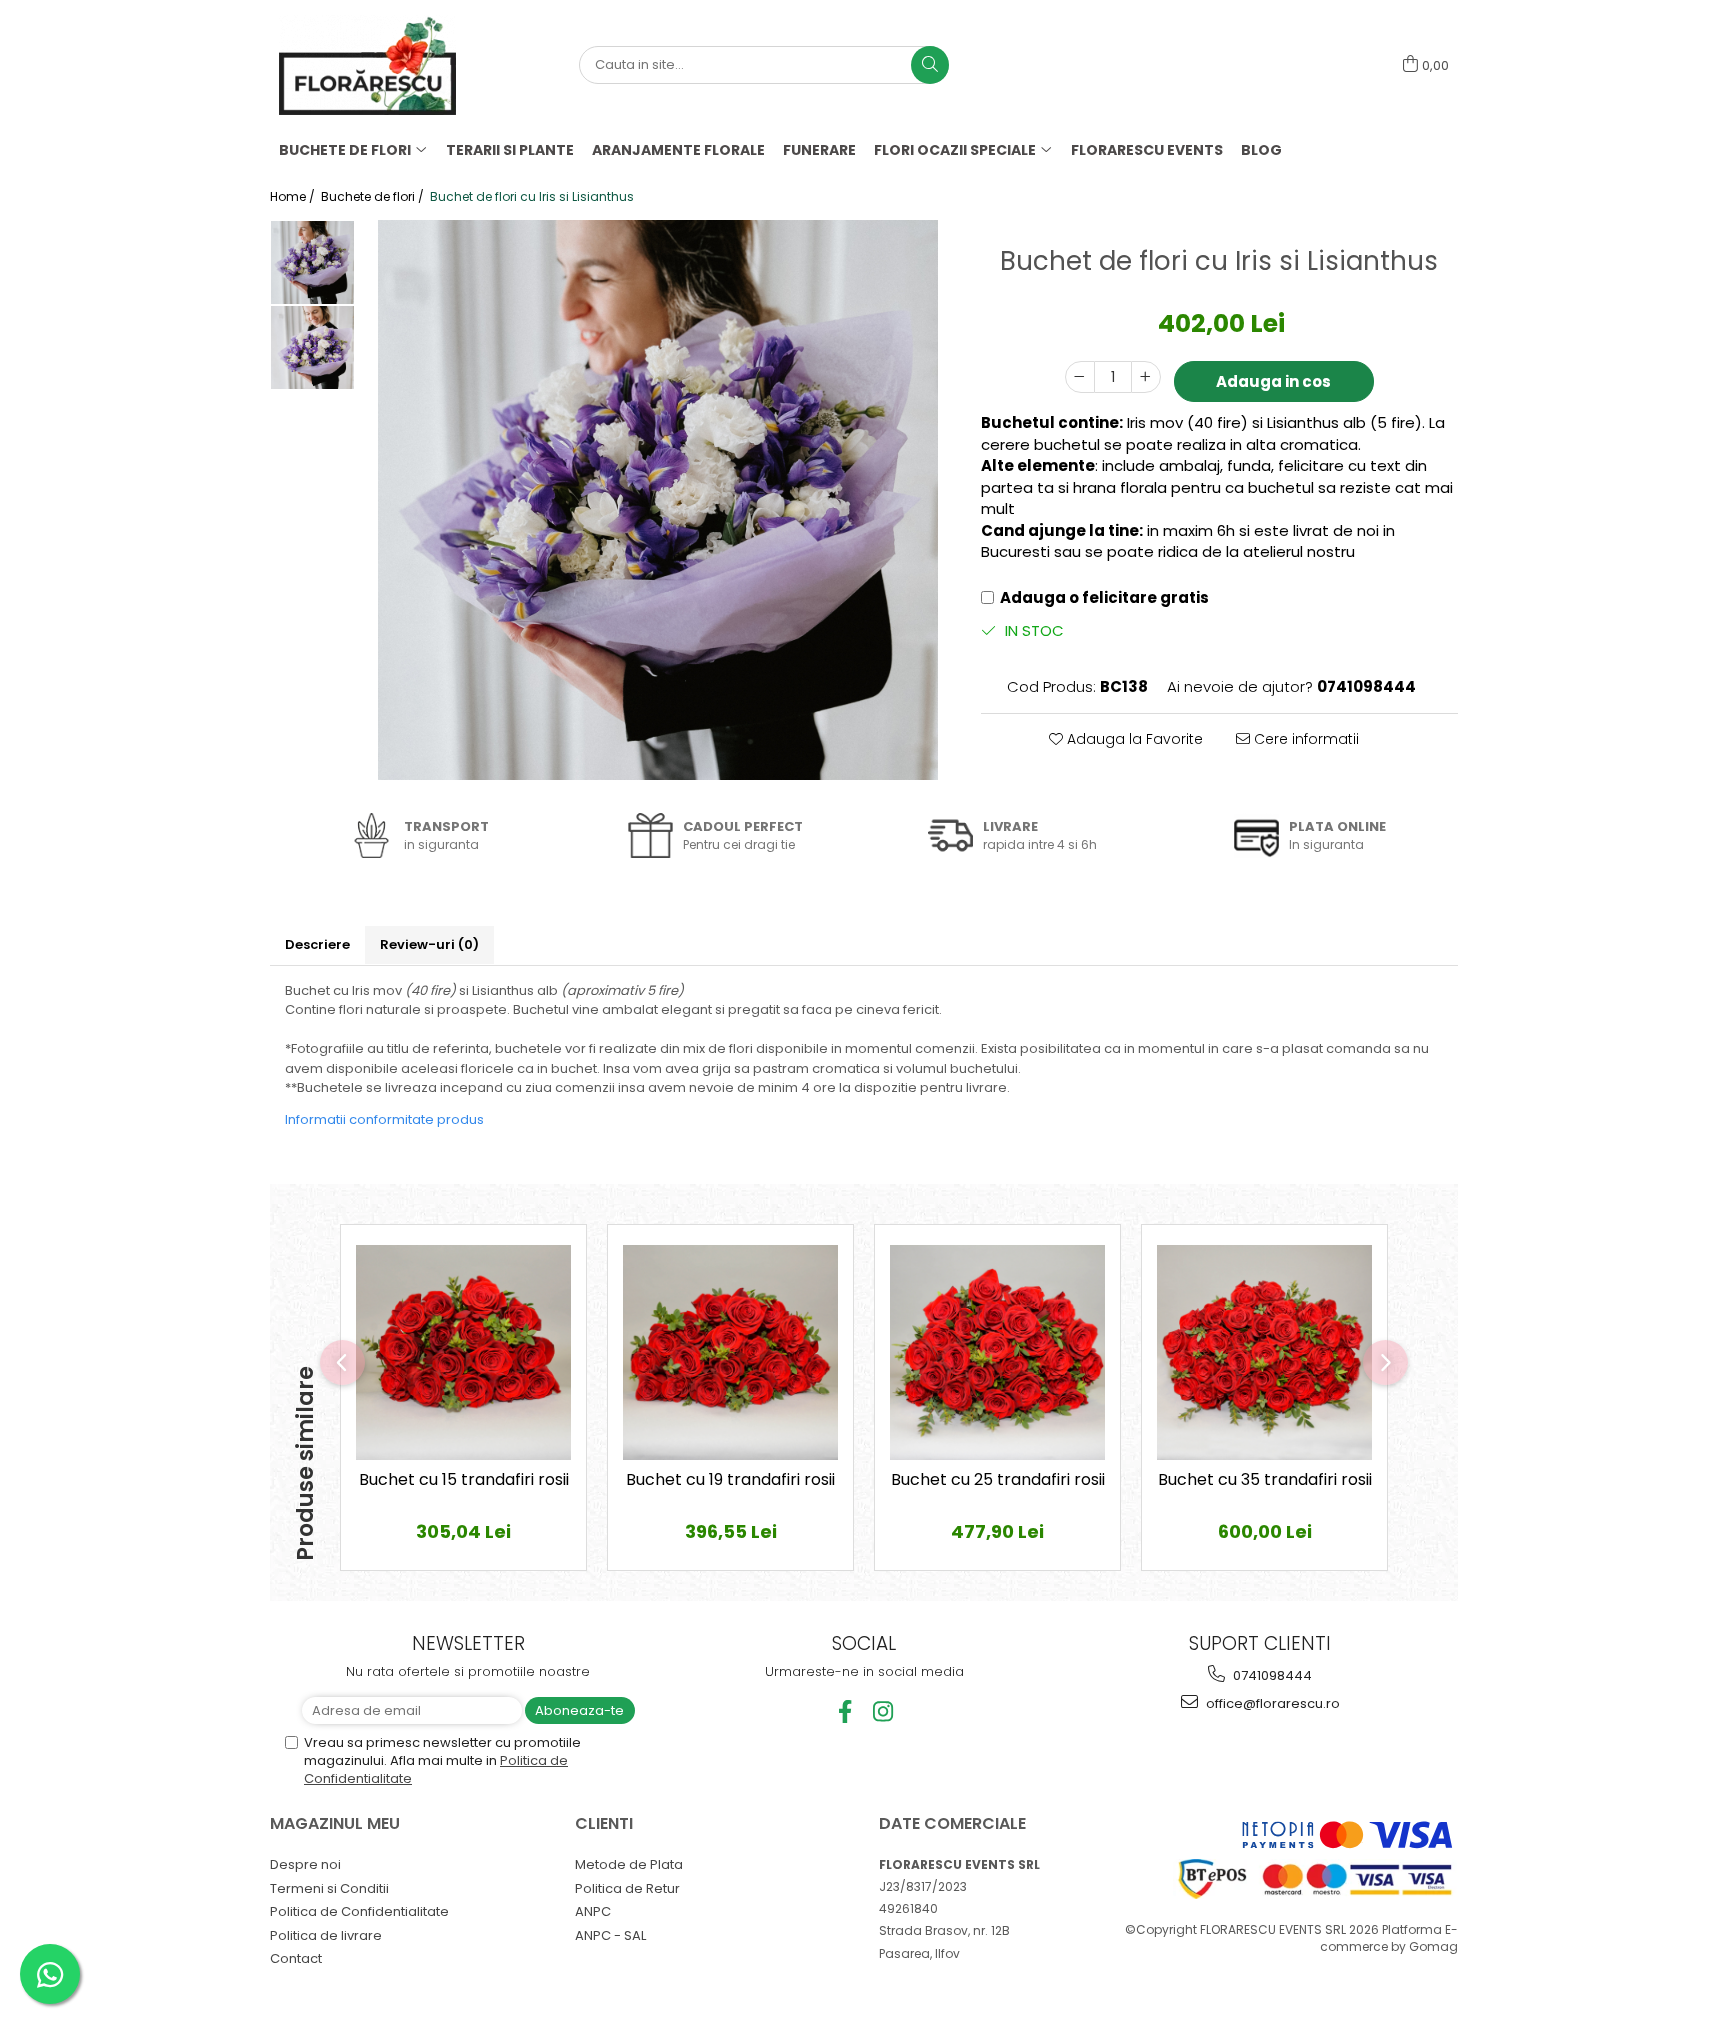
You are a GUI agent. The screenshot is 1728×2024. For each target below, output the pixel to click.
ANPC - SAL (610, 1935)
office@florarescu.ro (1271, 1703)
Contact (296, 1958)
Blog (1261, 150)
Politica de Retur (627, 1888)
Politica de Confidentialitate (359, 1911)
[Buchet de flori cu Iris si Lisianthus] (658, 500)
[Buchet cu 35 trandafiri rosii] (1264, 1352)
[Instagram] (883, 1711)
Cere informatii (1304, 739)
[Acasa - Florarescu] (379, 65)
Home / (294, 196)
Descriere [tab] (317, 944)
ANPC (593, 1911)
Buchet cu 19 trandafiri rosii (730, 1480)
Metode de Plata (629, 1864)
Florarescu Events (1147, 150)
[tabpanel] (658, 500)
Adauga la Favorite (1133, 739)
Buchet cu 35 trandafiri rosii (1265, 1480)
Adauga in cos (1273, 381)
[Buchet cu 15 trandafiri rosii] (463, 1352)
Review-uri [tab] (429, 944)
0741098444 (1271, 1675)
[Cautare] (930, 65)
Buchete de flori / (374, 196)
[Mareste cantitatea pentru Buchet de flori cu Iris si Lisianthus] (1146, 377)
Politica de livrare (326, 1935)
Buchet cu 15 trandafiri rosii (464, 1480)
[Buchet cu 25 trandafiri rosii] (997, 1352)
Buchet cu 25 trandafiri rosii (998, 1480)
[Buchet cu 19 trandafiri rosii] (730, 1352)
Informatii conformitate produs (384, 1119)
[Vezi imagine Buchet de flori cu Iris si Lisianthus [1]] (312, 347)
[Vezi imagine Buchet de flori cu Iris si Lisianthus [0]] (312, 262)
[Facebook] (845, 1711)
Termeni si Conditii (329, 1888)
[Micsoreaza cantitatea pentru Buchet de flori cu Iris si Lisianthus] (1080, 377)
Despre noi (305, 1864)
